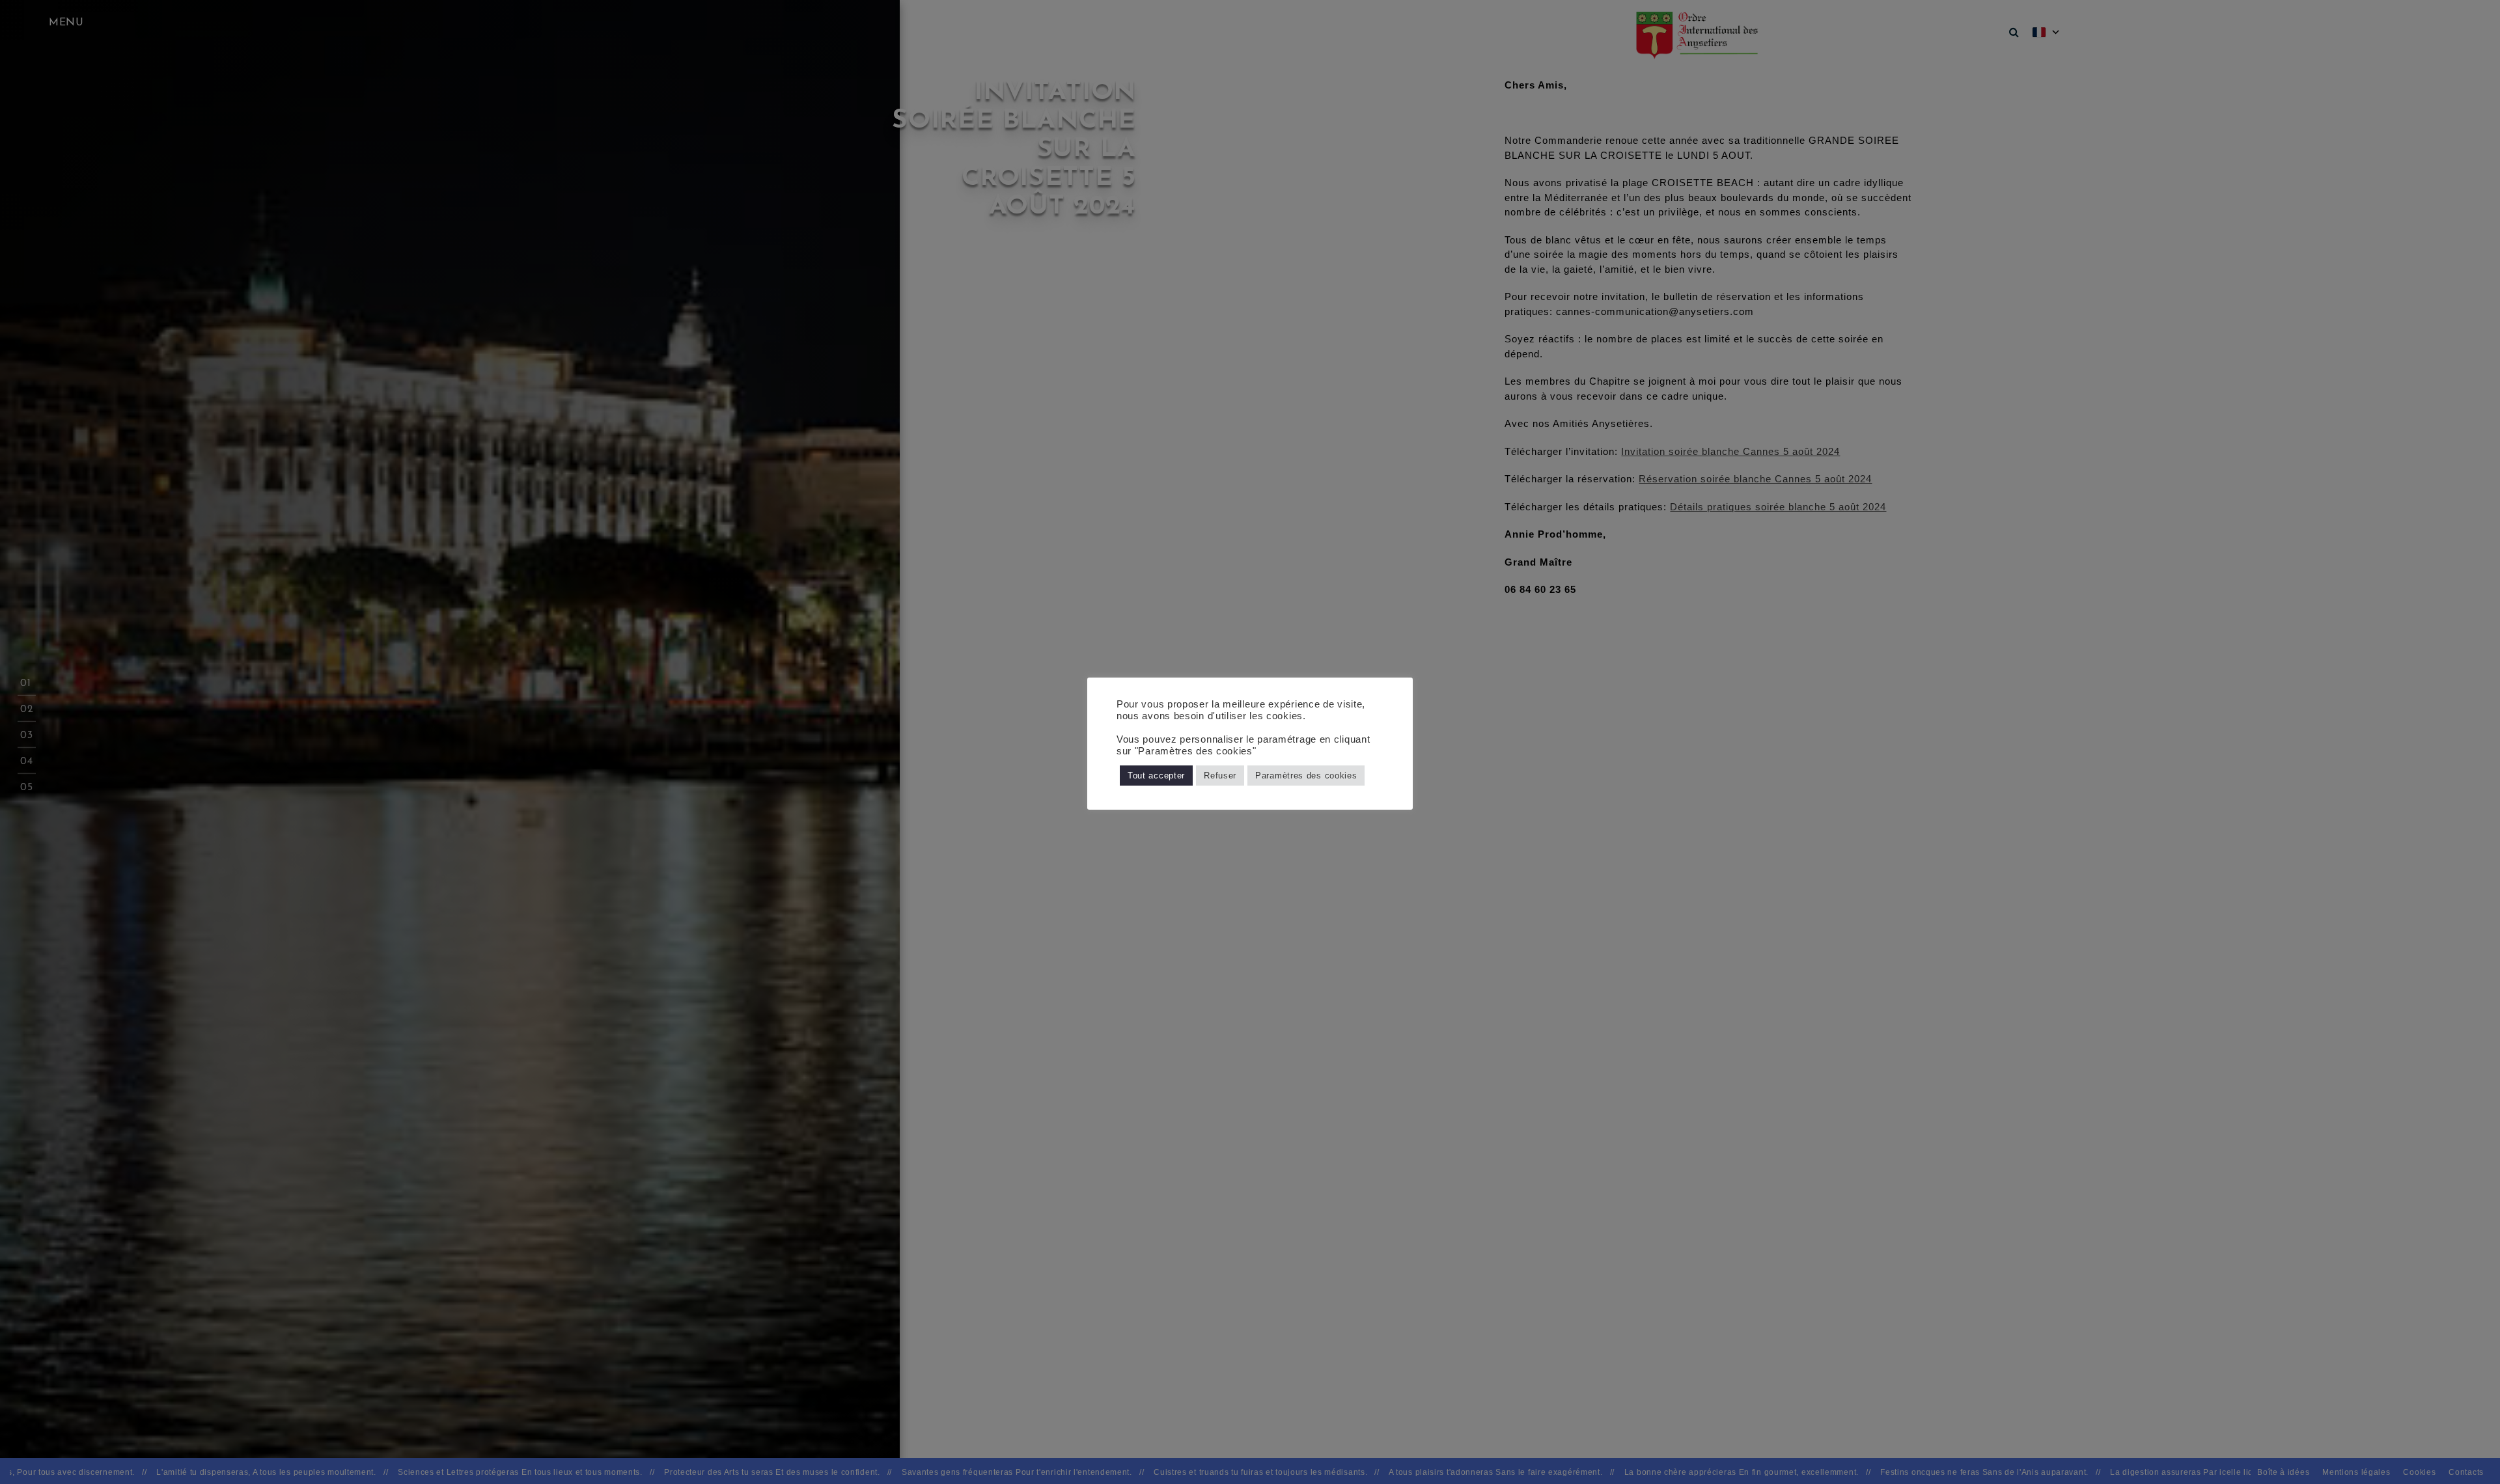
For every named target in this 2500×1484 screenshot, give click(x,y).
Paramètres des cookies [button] (1306, 776)
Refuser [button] (1220, 776)
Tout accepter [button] (1156, 776)
